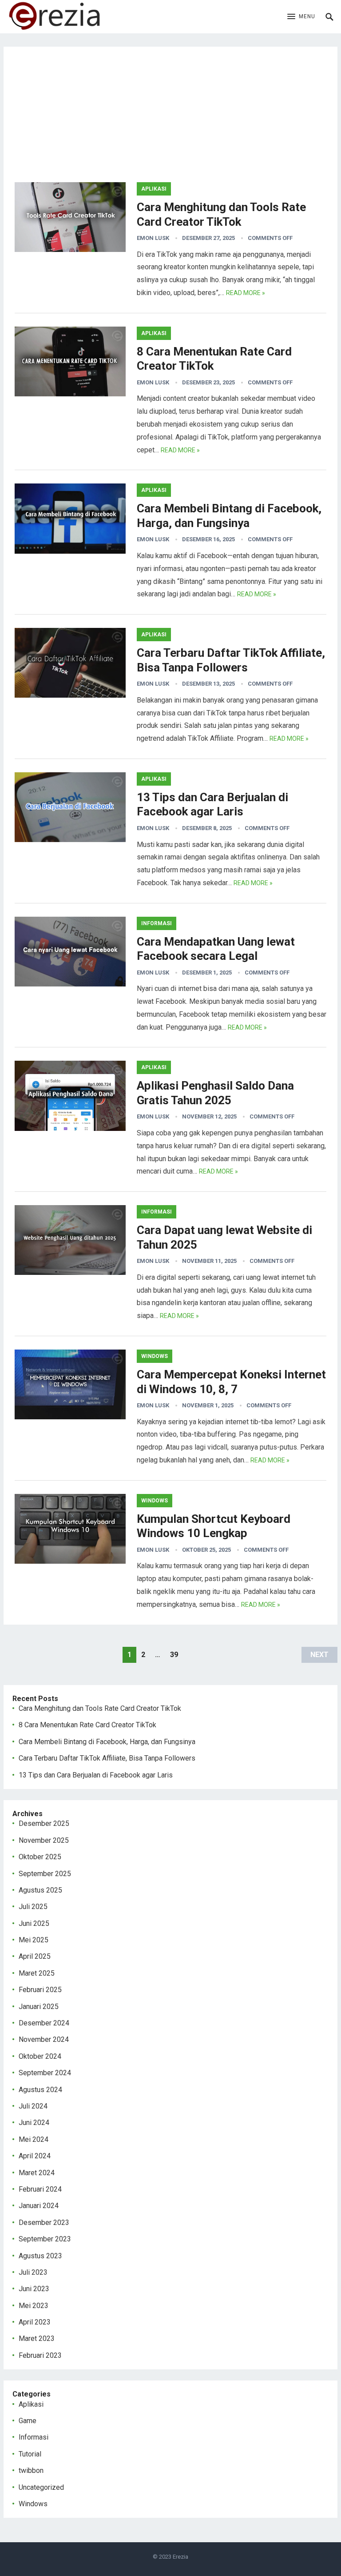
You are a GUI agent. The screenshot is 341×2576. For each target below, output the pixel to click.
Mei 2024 (34, 2139)
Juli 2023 (33, 2272)
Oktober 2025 (40, 1857)
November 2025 (44, 1840)
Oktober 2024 (40, 2056)
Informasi (157, 923)
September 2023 (45, 2239)
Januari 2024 (39, 2206)
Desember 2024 (44, 2023)
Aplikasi (154, 189)
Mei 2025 (34, 1940)
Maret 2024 (37, 2173)
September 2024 (45, 2073)
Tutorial (30, 2454)
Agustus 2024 (40, 2090)
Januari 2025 (39, 2007)
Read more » (246, 293)
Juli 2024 (33, 2106)
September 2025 (45, 1874)
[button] (301, 17)
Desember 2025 (44, 1823)
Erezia (180, 2557)
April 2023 (35, 2322)
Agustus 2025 (40, 1890)
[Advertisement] (171, 120)
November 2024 (44, 2039)
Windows (155, 1356)
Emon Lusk (153, 238)
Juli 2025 (33, 1907)
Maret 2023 (37, 2338)
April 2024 (35, 2156)
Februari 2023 (40, 2355)
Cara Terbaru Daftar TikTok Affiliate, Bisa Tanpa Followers (107, 1758)
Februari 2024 (40, 2189)
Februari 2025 (40, 1990)
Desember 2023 (44, 2223)
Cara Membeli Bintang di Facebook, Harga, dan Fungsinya (107, 1742)
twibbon (31, 2470)
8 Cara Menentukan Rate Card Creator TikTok (87, 1725)
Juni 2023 (34, 2289)
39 (174, 1655)
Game (28, 2421)
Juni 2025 (34, 1923)
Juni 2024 (34, 2123)
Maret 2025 (37, 1973)
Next (319, 1655)
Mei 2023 (34, 2306)
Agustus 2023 (40, 2256)
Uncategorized (41, 2487)
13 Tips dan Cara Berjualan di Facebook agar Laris (96, 1775)
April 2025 (35, 1956)
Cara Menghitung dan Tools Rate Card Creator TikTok (100, 1708)
